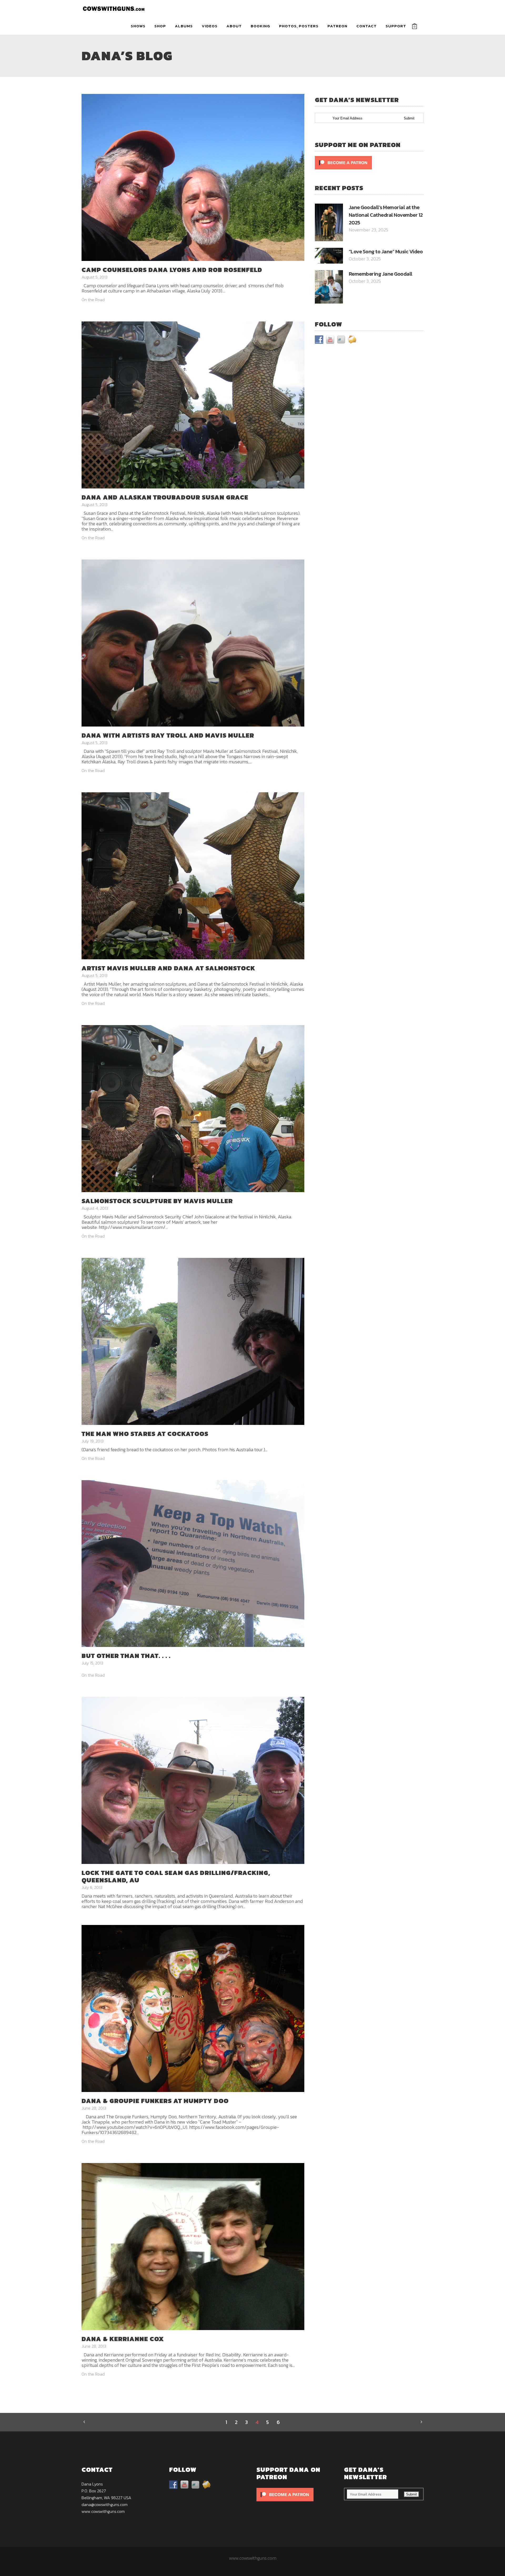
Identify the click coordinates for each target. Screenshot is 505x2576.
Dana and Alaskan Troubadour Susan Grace (165, 497)
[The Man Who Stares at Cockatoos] (193, 1341)
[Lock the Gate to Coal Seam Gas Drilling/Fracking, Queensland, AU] (193, 1780)
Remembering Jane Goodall (381, 274)
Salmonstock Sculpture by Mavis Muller (157, 1201)
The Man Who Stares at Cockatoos (145, 1434)
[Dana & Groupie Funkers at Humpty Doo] (193, 2008)
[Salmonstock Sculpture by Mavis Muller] (193, 1108)
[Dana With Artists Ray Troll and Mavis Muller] (193, 642)
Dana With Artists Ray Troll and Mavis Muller (168, 735)
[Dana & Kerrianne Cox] (193, 2246)
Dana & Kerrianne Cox (123, 2339)
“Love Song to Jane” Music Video (386, 251)
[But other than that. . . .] (193, 1563)
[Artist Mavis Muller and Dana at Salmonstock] (193, 875)
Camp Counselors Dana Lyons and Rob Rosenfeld (172, 270)
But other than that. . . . (126, 1656)
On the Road (93, 300)
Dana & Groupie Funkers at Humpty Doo (155, 2101)
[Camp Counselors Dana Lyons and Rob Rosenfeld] (193, 177)
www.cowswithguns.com (103, 2511)
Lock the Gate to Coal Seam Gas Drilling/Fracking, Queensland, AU (176, 1876)
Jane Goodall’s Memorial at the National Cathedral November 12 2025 (386, 215)
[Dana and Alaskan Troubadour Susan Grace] (193, 404)
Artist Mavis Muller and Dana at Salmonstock (168, 968)
